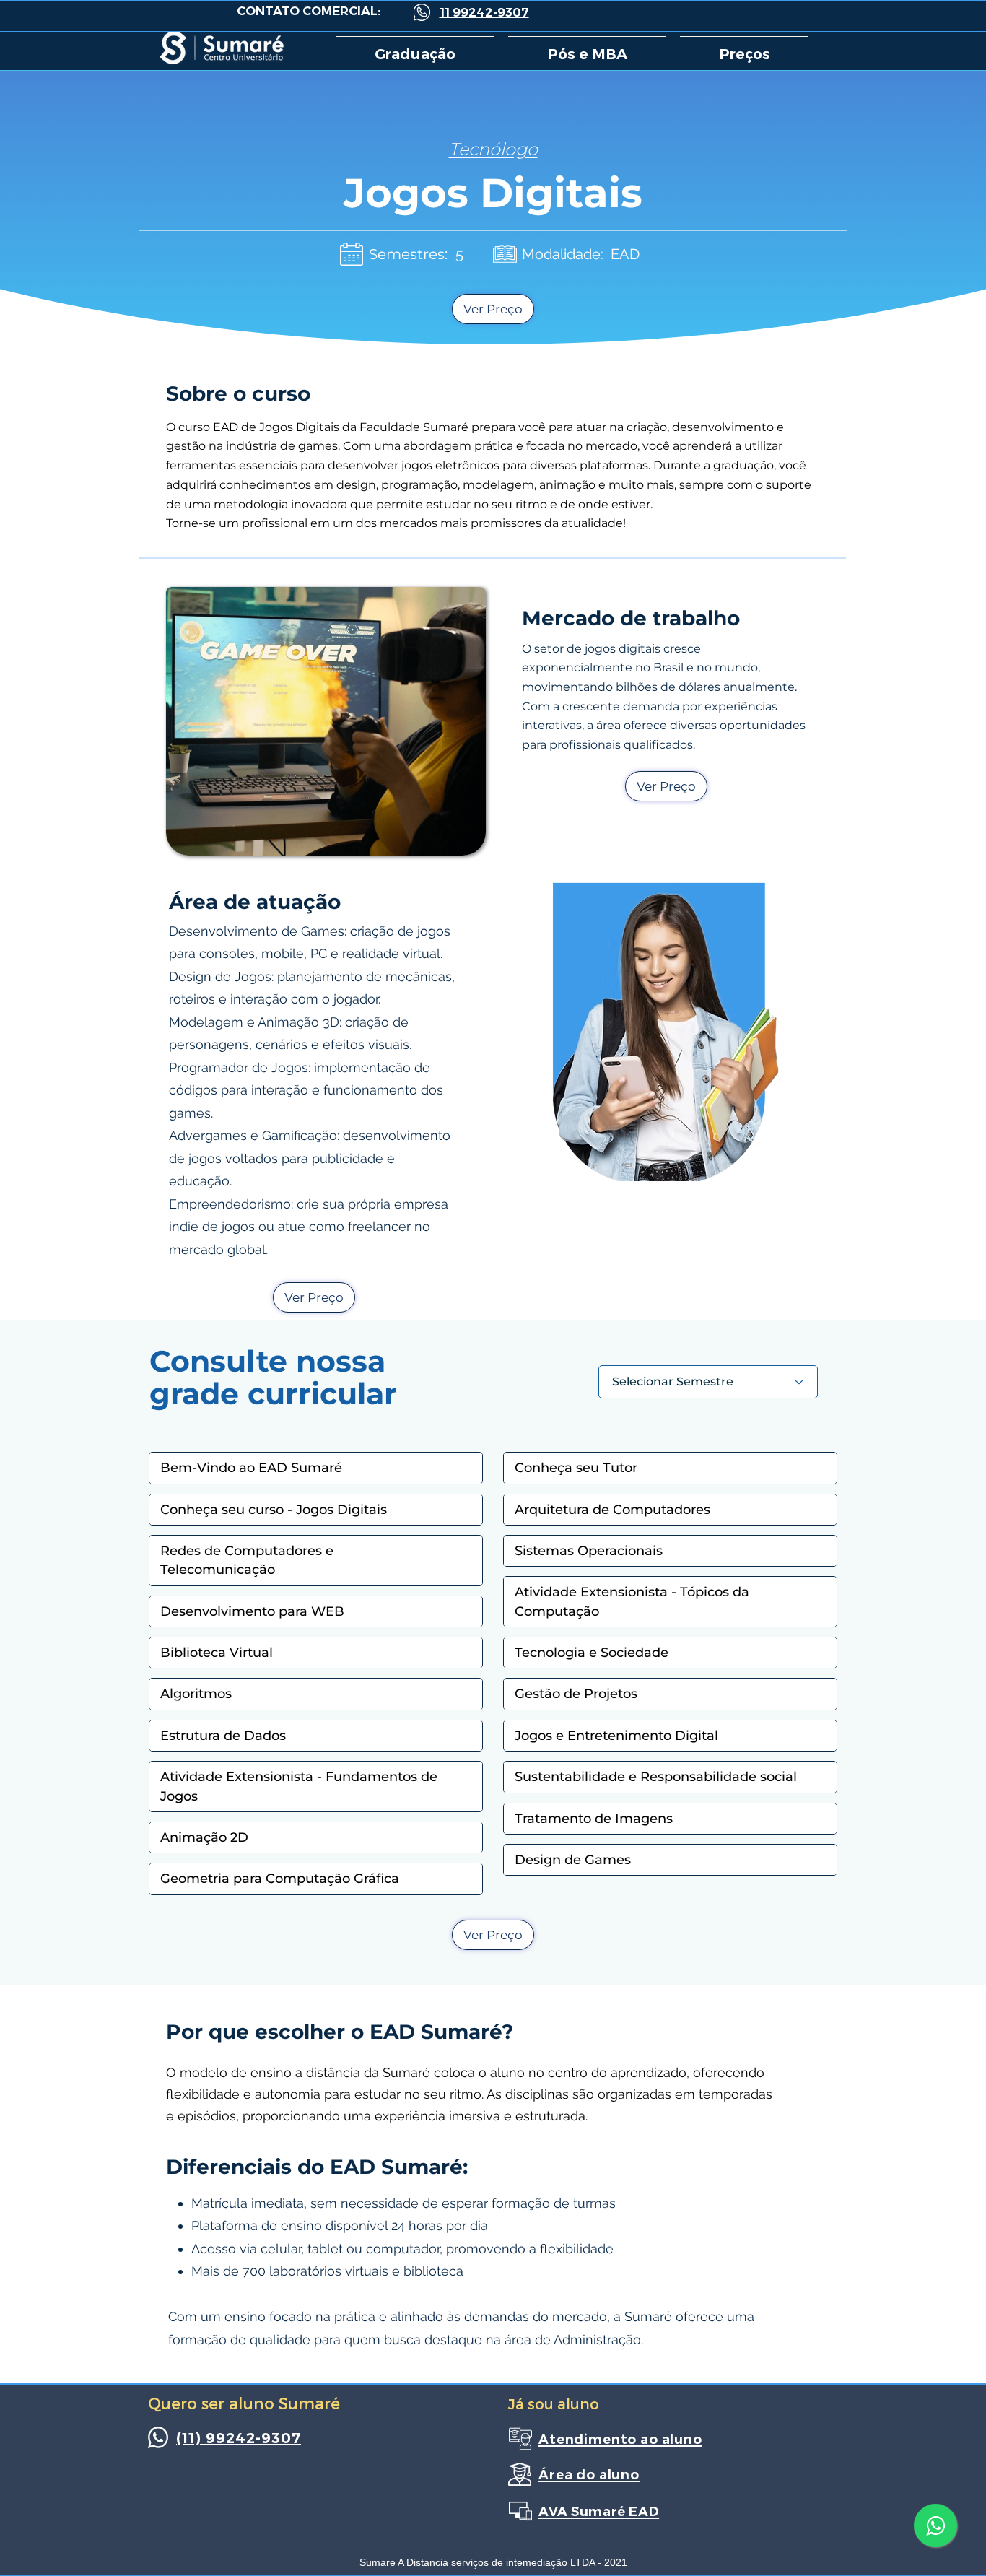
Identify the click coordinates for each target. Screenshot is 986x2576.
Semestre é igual (642, 1350)
